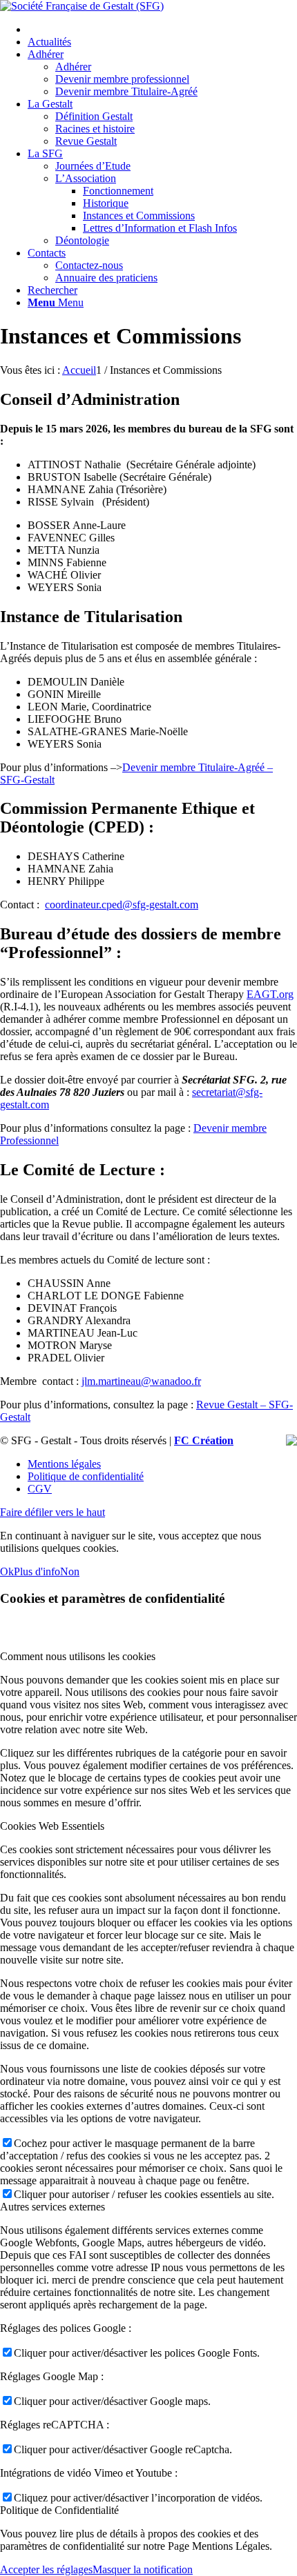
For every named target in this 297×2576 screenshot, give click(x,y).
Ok (7, 1571)
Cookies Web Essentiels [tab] (52, 1826)
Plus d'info (37, 1571)
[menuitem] (162, 30)
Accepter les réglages (46, 2569)
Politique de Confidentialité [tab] (59, 2510)
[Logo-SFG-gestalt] (82, 6)
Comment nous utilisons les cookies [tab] (78, 1656)
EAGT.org (270, 994)
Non (70, 1571)
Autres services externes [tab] (52, 2207)
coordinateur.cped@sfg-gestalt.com (122, 905)
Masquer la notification (143, 2569)
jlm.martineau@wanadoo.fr (141, 1381)
